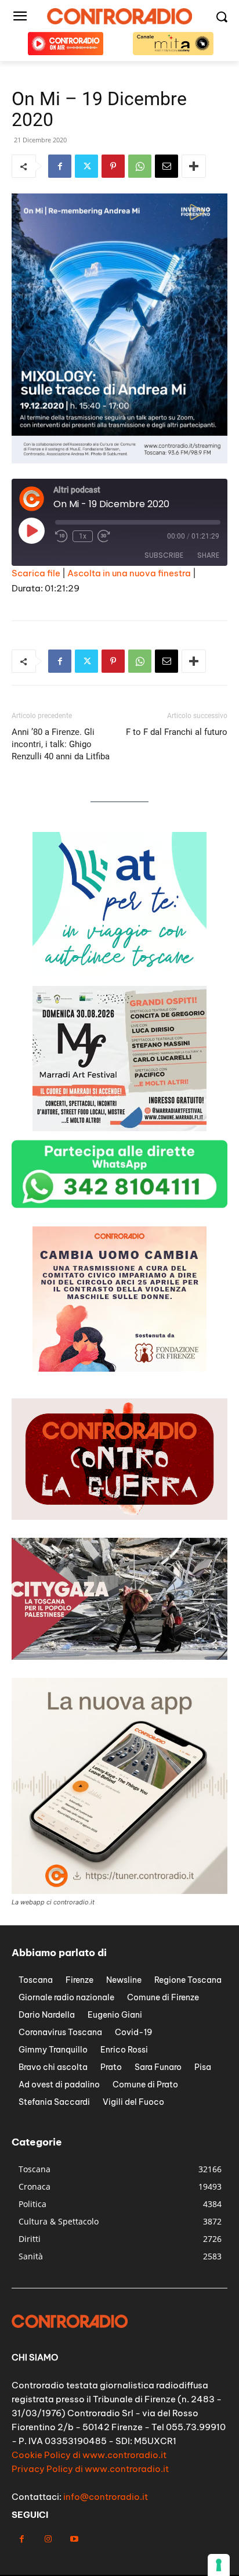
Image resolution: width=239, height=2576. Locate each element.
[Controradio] (119, 16)
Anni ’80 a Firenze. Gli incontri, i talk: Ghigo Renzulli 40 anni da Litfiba (61, 744)
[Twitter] (86, 166)
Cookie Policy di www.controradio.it (89, 2455)
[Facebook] (60, 166)
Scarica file (36, 573)
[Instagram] (48, 2539)
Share (208, 555)
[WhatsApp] (140, 166)
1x (83, 536)
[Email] (166, 166)
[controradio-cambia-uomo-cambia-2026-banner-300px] (119, 974)
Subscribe (164, 555)
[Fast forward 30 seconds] (104, 536)
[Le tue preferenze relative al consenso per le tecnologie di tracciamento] (219, 2565)
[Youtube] (74, 2539)
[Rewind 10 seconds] (61, 536)
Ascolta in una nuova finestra (129, 573)
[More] (194, 166)
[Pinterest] (113, 166)
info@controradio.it (106, 2497)
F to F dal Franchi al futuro (177, 732)
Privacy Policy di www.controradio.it (90, 2469)
